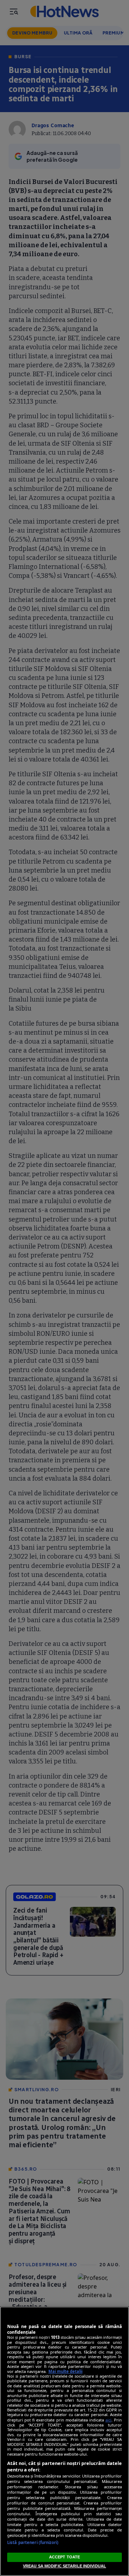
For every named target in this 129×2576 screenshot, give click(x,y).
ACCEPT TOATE (64, 2557)
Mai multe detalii (65, 2371)
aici (108, 2420)
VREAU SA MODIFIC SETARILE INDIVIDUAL (64, 2566)
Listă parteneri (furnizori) (33, 2542)
